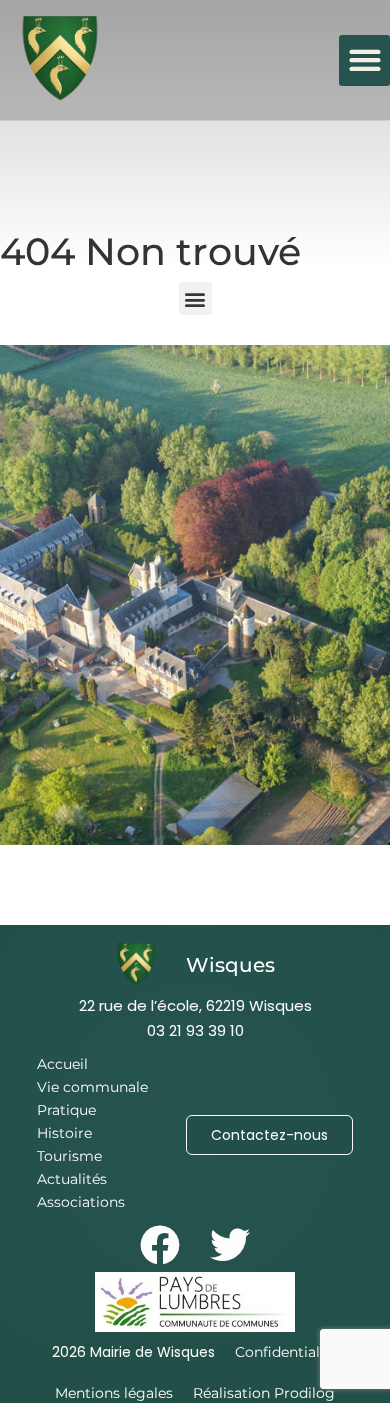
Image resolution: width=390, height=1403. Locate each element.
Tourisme (69, 1156)
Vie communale (92, 1087)
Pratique (66, 1110)
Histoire (64, 1133)
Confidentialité (286, 1352)
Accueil (62, 1064)
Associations (81, 1202)
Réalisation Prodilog (264, 1393)
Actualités (72, 1179)
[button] (364, 60)
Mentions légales (114, 1393)
